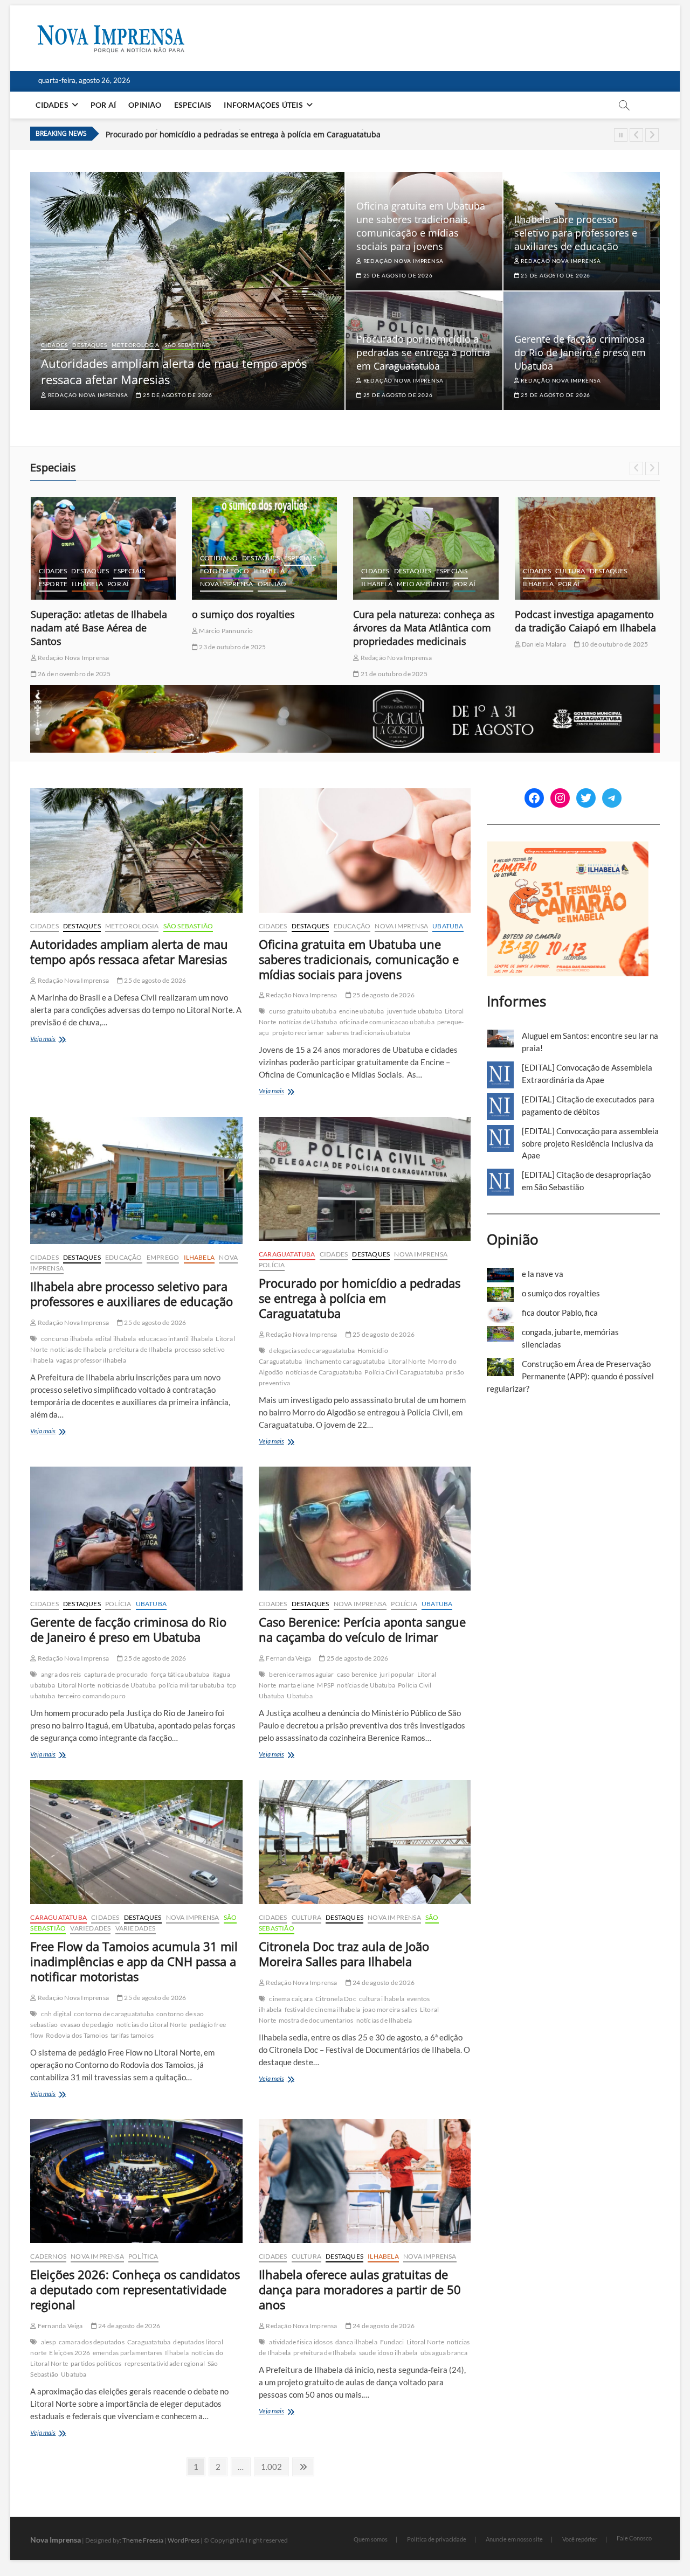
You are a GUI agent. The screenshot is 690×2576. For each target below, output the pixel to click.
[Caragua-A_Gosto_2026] (345, 691)
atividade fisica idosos (301, 2342)
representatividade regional (165, 2363)
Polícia (272, 1265)
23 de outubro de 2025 (71, 647)
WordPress (184, 2540)
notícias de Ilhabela (78, 1349)
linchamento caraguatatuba (345, 1361)
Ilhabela (108, 571)
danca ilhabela (356, 2342)
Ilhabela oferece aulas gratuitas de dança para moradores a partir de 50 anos (360, 2289)
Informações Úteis (263, 105)
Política (143, 2256)
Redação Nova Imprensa (87, 395)
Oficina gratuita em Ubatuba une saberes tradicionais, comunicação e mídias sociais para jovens (421, 226)
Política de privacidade (437, 2539)
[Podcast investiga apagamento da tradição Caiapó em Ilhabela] (426, 548)
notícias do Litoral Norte (152, 2025)
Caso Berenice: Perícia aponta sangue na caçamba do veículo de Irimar (362, 1629)
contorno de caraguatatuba (114, 2014)
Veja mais (58, 1040)
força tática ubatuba (180, 1674)
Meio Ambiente (262, 584)
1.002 (271, 2466)
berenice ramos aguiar (301, 1674)
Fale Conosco (634, 2538)
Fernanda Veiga (288, 1658)
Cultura (409, 571)
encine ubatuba (362, 1011)
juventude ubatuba (415, 1011)
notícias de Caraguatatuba (324, 1372)
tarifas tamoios (132, 2035)
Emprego (163, 1257)
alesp (49, 2342)
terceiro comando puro (92, 1696)
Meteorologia (136, 345)
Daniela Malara (382, 644)
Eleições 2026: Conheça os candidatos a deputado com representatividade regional (135, 2289)
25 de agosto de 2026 (177, 395)
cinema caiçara (291, 1999)
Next (652, 135)
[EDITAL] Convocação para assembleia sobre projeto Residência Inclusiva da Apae (590, 1143)
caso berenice (357, 1674)
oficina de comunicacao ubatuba (387, 1022)
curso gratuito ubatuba (302, 1011)
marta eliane (296, 1685)
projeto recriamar (298, 1033)
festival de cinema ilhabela (322, 2009)
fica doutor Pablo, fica (565, 614)
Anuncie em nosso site (514, 2539)
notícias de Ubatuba (308, 1022)
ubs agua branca (444, 2353)
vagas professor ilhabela (91, 1360)
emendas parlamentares (127, 2353)
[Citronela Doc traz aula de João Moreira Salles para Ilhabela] (365, 1842)
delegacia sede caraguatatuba (312, 1351)
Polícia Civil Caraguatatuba (403, 1372)
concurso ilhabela (67, 1339)
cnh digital (56, 2014)
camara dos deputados (92, 2342)
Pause (621, 135)
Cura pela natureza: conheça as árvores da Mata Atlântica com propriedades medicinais (263, 628)
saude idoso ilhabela (388, 2353)
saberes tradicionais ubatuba (369, 1033)
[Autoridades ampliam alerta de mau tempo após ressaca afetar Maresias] (136, 850)
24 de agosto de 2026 (383, 1983)
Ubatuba (448, 926)
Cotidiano (58, 558)
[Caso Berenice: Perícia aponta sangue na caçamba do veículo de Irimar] (365, 1529)
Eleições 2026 (70, 2353)
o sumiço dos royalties (82, 614)
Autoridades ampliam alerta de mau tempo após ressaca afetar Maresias (174, 371)
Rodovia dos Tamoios (77, 2035)
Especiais (193, 105)
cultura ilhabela (382, 1999)
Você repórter (580, 2539)
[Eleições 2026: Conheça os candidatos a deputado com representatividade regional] (136, 2181)
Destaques (89, 345)
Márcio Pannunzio (64, 631)
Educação (352, 926)
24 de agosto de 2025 (552, 647)
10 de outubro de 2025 (453, 644)
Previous (636, 135)
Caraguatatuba (287, 1254)
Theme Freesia (143, 2540)
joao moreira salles (390, 2009)
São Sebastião (187, 345)
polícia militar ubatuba (191, 1685)
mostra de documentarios (316, 2020)
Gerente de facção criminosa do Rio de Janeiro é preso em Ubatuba (580, 352)
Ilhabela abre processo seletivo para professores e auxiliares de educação (576, 233)
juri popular (397, 1674)
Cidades (52, 105)
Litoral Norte (407, 1361)
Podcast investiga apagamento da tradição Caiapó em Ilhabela (424, 621)
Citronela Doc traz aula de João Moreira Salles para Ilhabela (344, 1954)
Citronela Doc (336, 1999)
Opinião (145, 105)
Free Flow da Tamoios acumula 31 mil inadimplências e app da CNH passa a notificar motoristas (134, 1961)
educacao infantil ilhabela (176, 1339)
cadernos (541, 545)
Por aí (103, 105)
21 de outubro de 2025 (232, 674)
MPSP (326, 1685)
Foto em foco (63, 571)
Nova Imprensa (65, 584)
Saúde (624, 571)
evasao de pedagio (87, 2025)
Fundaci (392, 2342)
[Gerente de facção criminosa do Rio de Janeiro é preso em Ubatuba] (136, 1529)
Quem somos (371, 2539)
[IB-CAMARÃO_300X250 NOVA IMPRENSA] (568, 847)
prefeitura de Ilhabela (140, 1349)
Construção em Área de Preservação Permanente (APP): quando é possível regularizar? (570, 1376)
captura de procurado (116, 1674)
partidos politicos (96, 2363)
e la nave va (543, 1274)
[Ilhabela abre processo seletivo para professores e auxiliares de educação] (136, 1181)
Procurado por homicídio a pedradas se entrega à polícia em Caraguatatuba (243, 134)
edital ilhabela (116, 1339)
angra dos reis (61, 1674)
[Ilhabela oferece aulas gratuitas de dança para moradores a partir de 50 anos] (365, 2181)
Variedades (90, 1928)
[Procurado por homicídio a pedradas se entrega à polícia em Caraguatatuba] (365, 1179)
